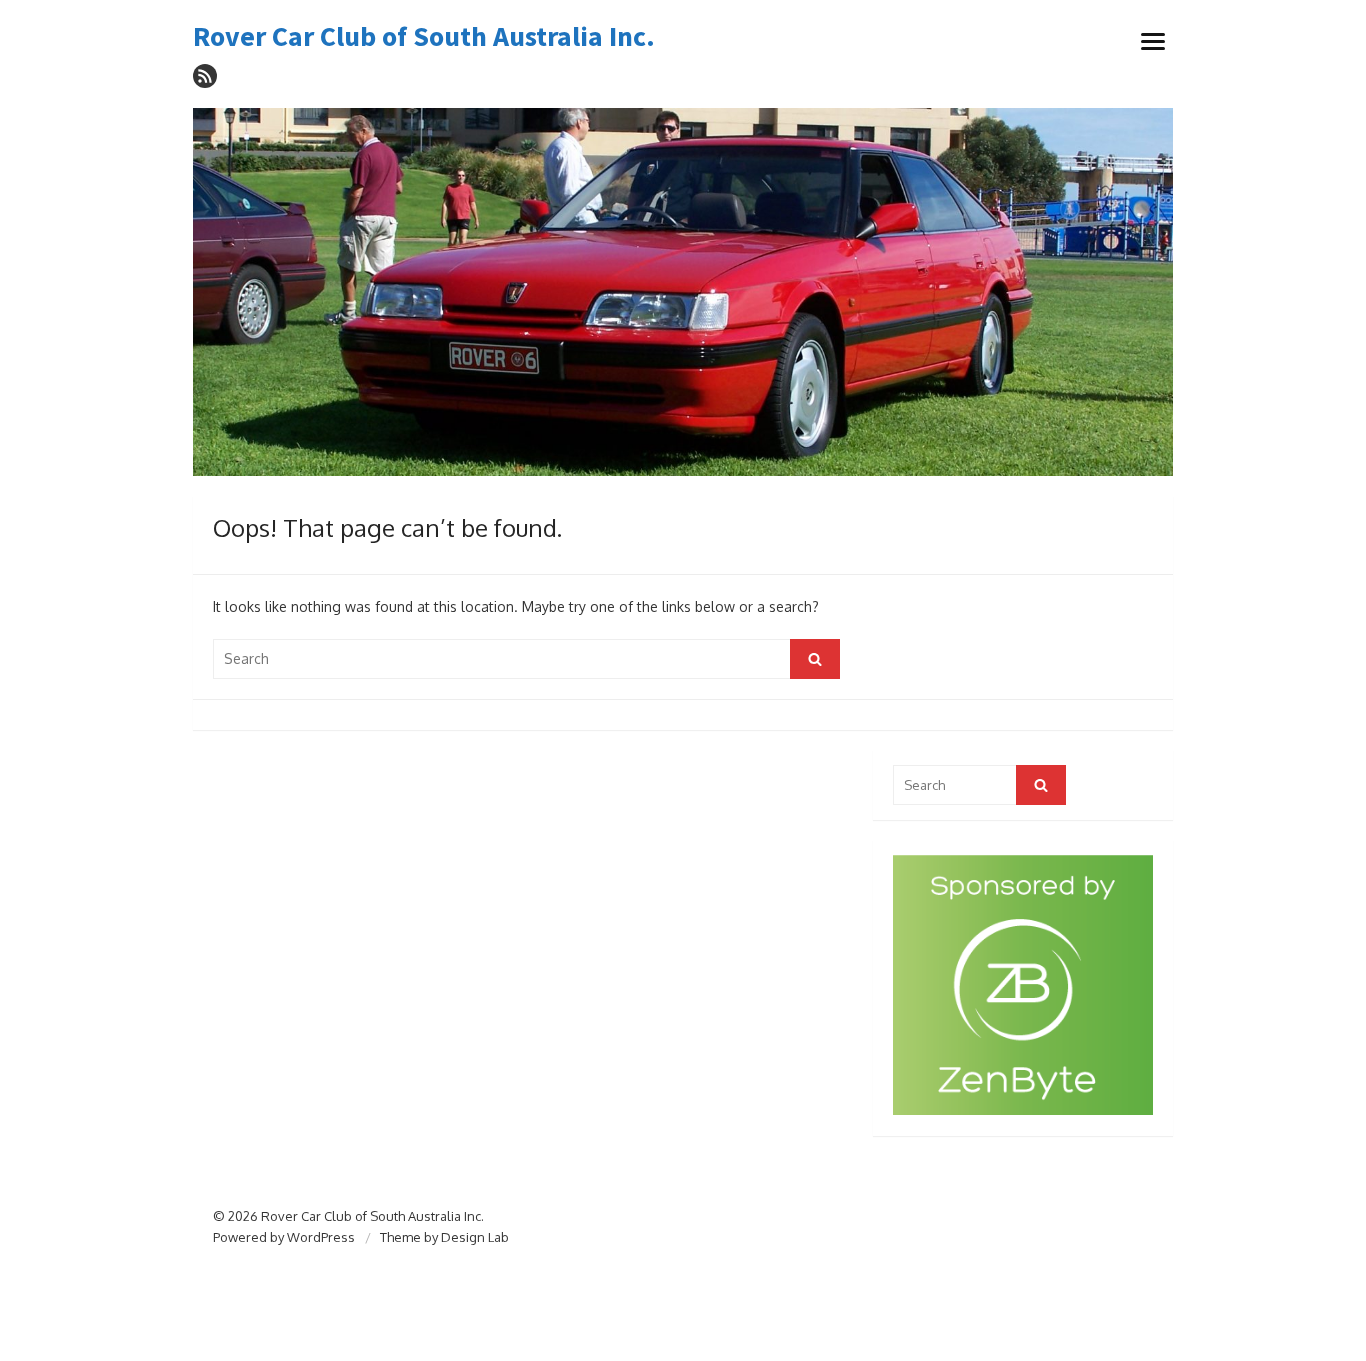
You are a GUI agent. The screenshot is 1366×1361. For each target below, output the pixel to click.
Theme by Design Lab (444, 1237)
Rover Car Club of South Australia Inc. (424, 37)
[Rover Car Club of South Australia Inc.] (683, 292)
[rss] (205, 76)
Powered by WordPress (284, 1237)
